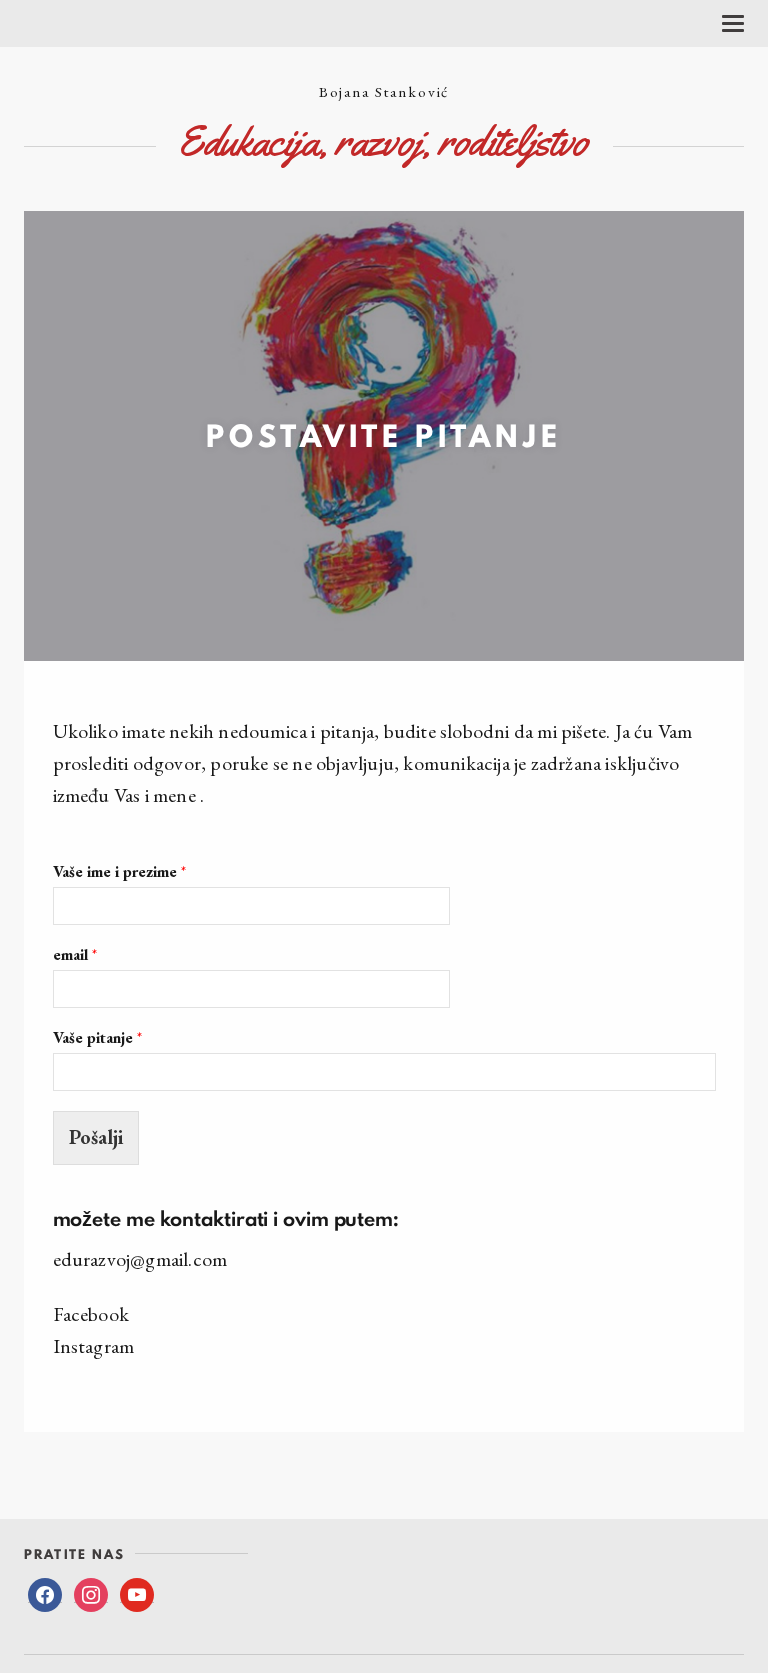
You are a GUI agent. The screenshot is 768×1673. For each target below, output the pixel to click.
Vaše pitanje (97, 1038)
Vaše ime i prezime (119, 872)
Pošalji (96, 1137)
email (75, 955)
